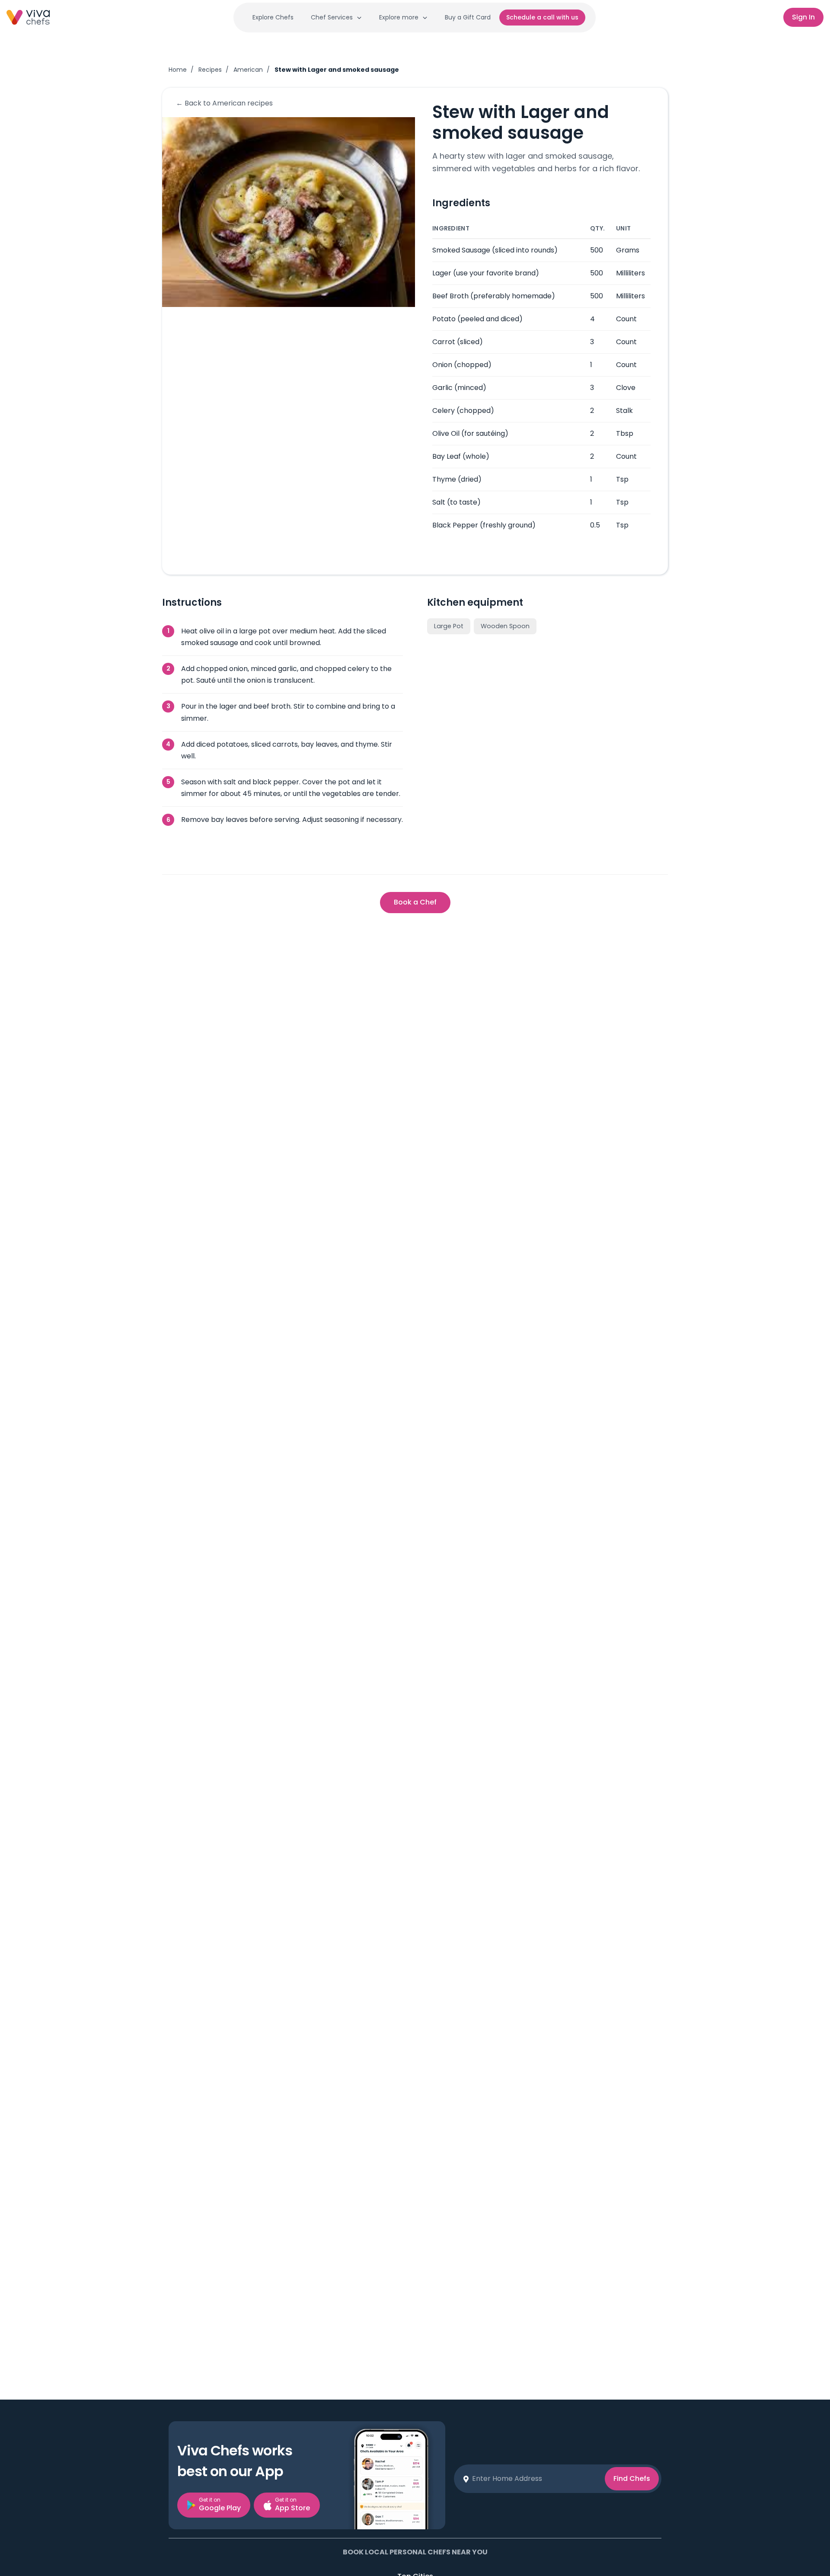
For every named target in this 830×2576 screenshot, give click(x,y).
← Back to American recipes (224, 103)
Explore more (399, 17)
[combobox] (535, 2479)
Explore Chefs (273, 17)
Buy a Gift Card (468, 17)
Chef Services (332, 17)
